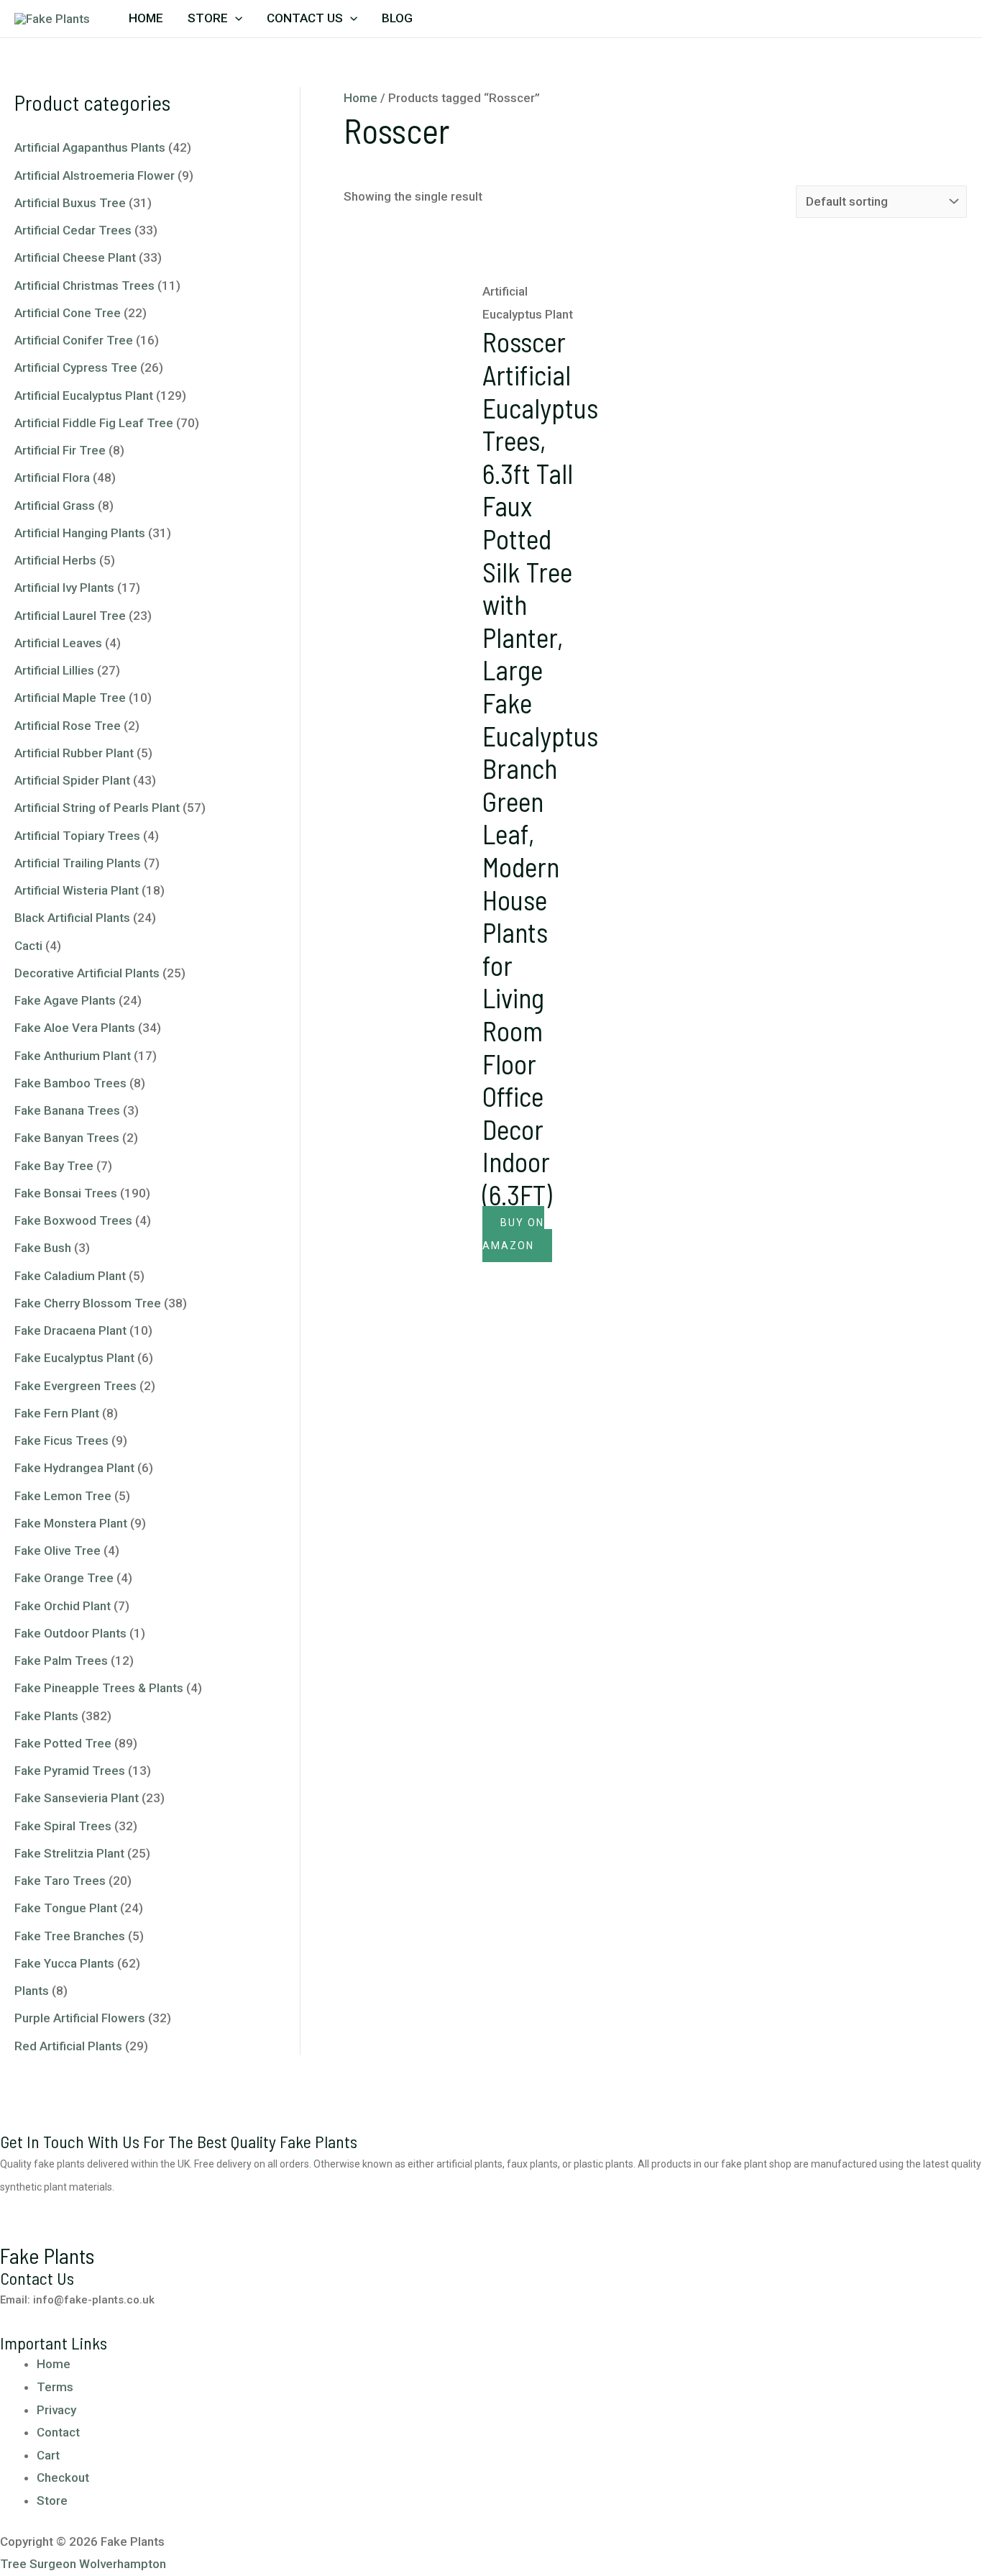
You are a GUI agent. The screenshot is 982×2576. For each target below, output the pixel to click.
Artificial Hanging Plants (80, 533)
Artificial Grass (55, 506)
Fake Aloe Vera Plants (75, 1028)
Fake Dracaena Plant (70, 1330)
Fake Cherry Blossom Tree (88, 1303)
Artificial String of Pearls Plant (97, 808)
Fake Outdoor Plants (70, 1633)
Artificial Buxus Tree (70, 203)
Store (208, 18)
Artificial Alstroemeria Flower (95, 175)
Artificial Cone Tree (68, 313)
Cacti (28, 946)
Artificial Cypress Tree (76, 367)
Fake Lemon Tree (63, 1496)
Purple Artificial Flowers (80, 2018)
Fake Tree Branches (70, 1936)
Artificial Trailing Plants (78, 863)
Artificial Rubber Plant (74, 753)
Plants (32, 1991)
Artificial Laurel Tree (70, 616)
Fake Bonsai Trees (66, 1193)
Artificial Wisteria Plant (77, 890)
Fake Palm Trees (61, 1661)
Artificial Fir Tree (60, 450)
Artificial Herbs (55, 560)
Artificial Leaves (58, 643)
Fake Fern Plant (57, 1413)
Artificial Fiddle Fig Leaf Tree (94, 423)
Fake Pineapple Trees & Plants (99, 1688)
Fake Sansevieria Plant (77, 1798)
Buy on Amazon (513, 1234)
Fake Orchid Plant (63, 1606)
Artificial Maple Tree (70, 698)
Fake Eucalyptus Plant (74, 1358)
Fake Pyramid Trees (70, 1771)
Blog (397, 18)
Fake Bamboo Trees (70, 1083)
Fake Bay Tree (54, 1166)
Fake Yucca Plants (64, 1963)
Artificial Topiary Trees (77, 836)
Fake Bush (43, 1248)
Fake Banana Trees (67, 1110)
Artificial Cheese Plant (75, 257)
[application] (235, 18)
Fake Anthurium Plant (73, 1056)
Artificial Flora (52, 478)
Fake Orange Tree (64, 1578)
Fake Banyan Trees (67, 1138)
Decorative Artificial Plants (87, 973)
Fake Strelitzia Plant (69, 1853)
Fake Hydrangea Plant (74, 1468)
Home (146, 18)
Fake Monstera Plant (71, 1523)
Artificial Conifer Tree (74, 340)
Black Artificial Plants (72, 918)
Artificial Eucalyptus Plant (84, 396)
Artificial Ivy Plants (64, 588)
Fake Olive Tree (58, 1550)
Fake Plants (46, 1716)
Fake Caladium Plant (70, 1276)
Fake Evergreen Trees (75, 1386)
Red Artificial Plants (68, 2046)
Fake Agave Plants (65, 1000)
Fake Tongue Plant (66, 1908)
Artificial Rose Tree (68, 726)
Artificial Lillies (54, 670)
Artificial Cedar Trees (73, 230)
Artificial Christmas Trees (84, 286)
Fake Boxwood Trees (73, 1220)
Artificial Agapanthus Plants (90, 147)
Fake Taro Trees (60, 1881)
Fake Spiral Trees (63, 1826)
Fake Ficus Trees (61, 1440)
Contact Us (305, 18)
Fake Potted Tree (63, 1743)
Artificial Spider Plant (72, 780)
